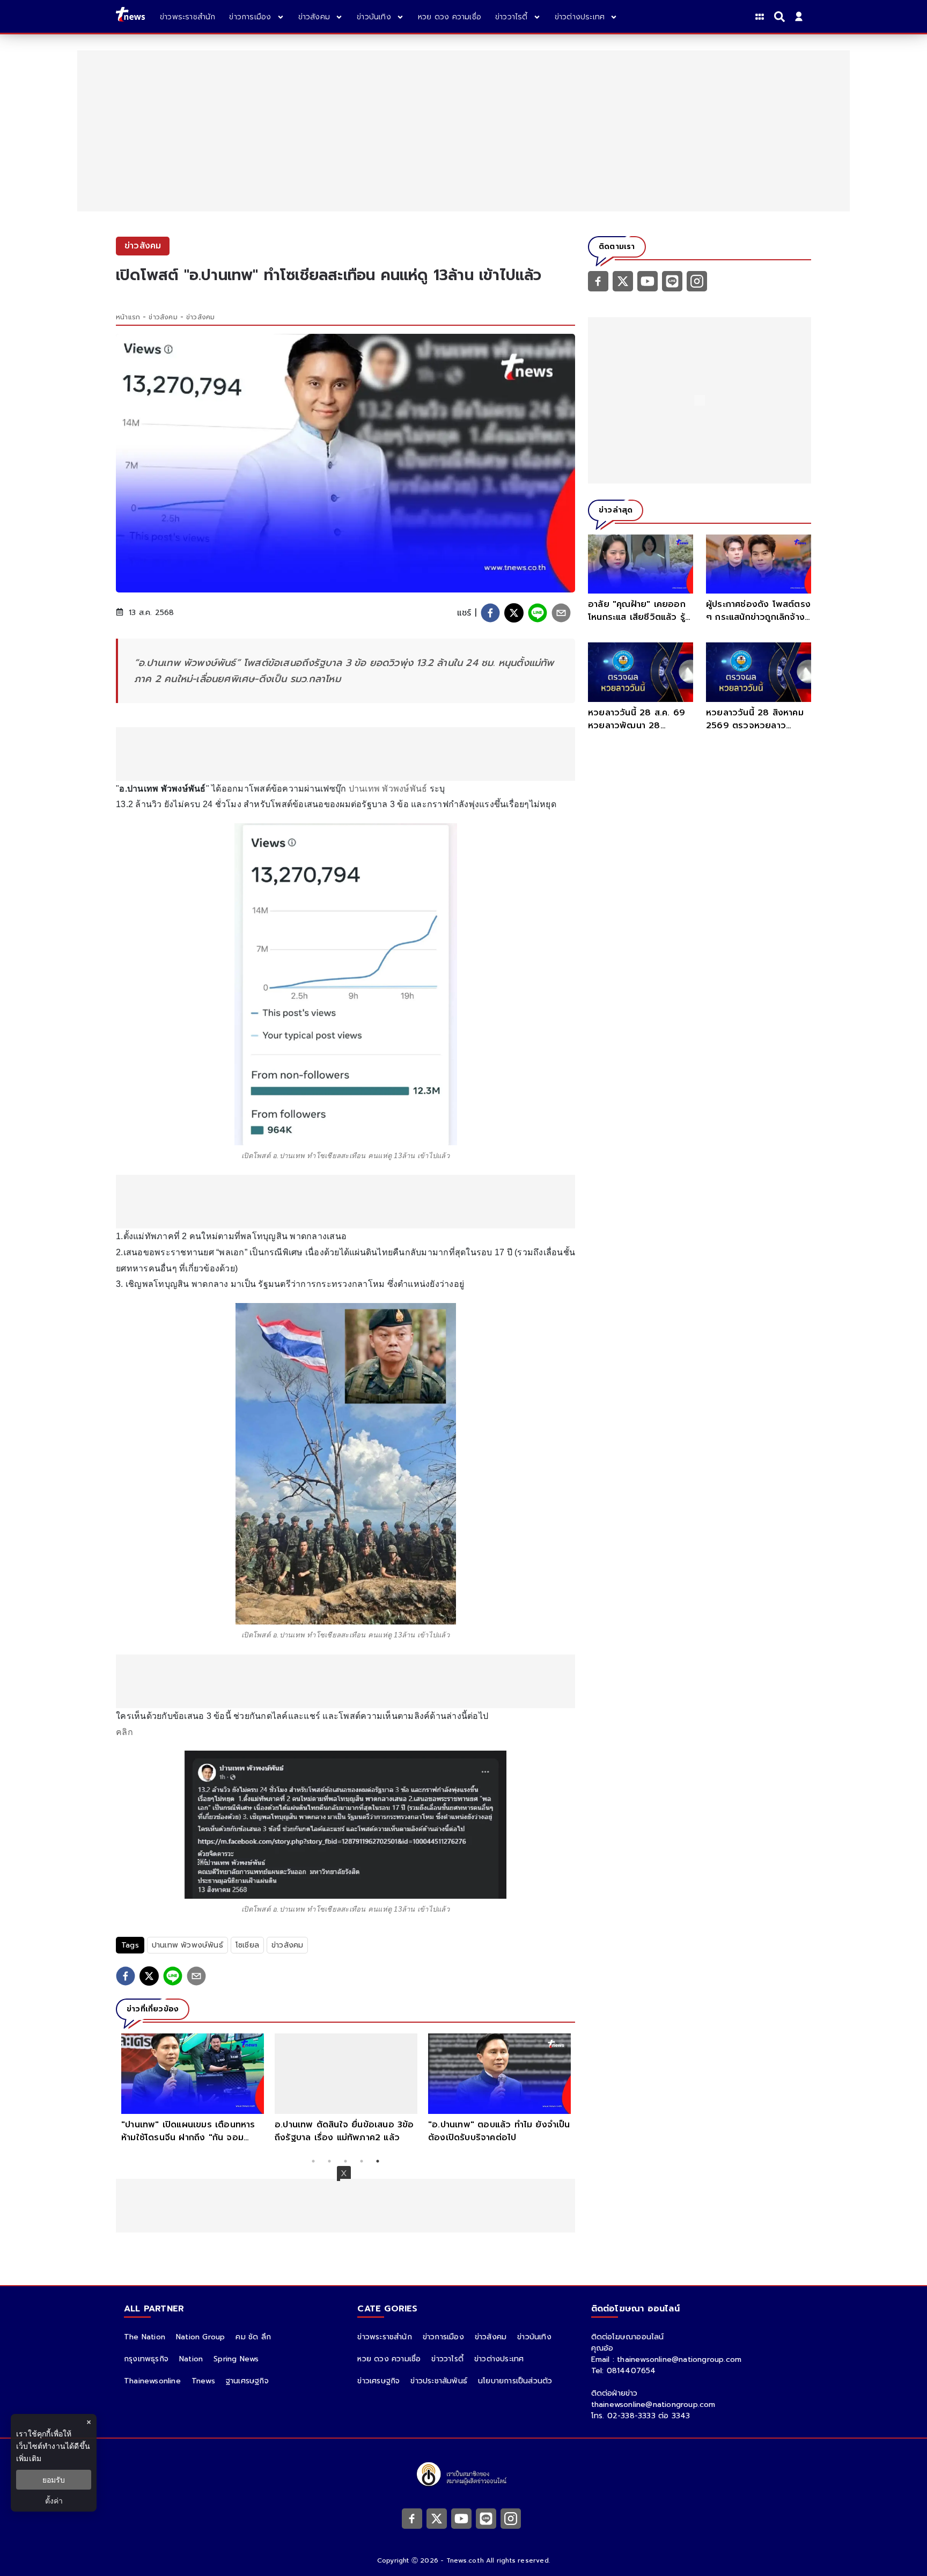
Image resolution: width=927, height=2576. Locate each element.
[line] (538, 613)
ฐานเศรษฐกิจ (247, 2381)
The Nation (145, 2337)
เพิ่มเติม (29, 2458)
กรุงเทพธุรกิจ (146, 2359)
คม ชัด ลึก (253, 2337)
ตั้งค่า (54, 2501)
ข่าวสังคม (163, 317)
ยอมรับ (54, 2480)
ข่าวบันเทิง (534, 2337)
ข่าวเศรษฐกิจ (378, 2381)
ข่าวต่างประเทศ (499, 2359)
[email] (561, 613)
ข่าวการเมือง (443, 2337)
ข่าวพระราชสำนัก (384, 2337)
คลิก (124, 1732)
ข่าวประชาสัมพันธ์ (439, 2381)
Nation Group (200, 2337)
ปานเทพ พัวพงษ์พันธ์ (388, 789)
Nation (191, 2359)
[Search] (781, 17)
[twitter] (514, 613)
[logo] (130, 16)
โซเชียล (247, 1945)
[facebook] (490, 613)
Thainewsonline (152, 2381)
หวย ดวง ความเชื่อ (389, 2359)
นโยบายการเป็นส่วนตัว (515, 2381)
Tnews (203, 2381)
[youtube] (648, 281)
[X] (623, 281)
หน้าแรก (128, 317)
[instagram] (697, 281)
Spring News (236, 2359)
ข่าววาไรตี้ (447, 2359)
